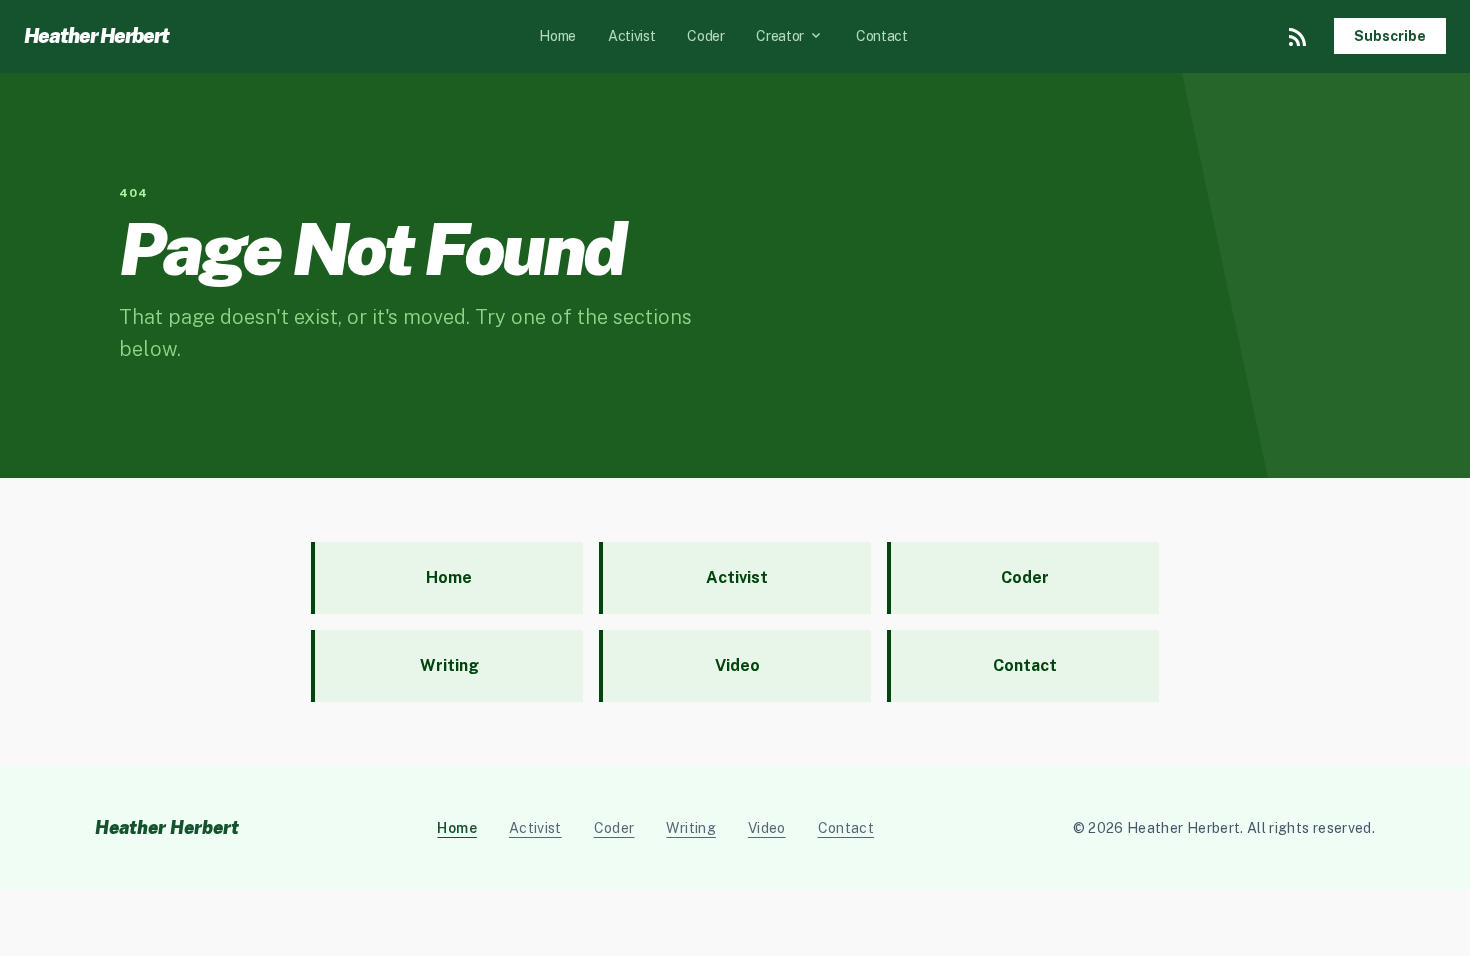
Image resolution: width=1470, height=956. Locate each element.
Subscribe (1390, 36)
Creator (790, 36)
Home (557, 36)
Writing (690, 828)
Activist (631, 36)
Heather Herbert (96, 36)
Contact (882, 36)
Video (767, 828)
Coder (705, 36)
